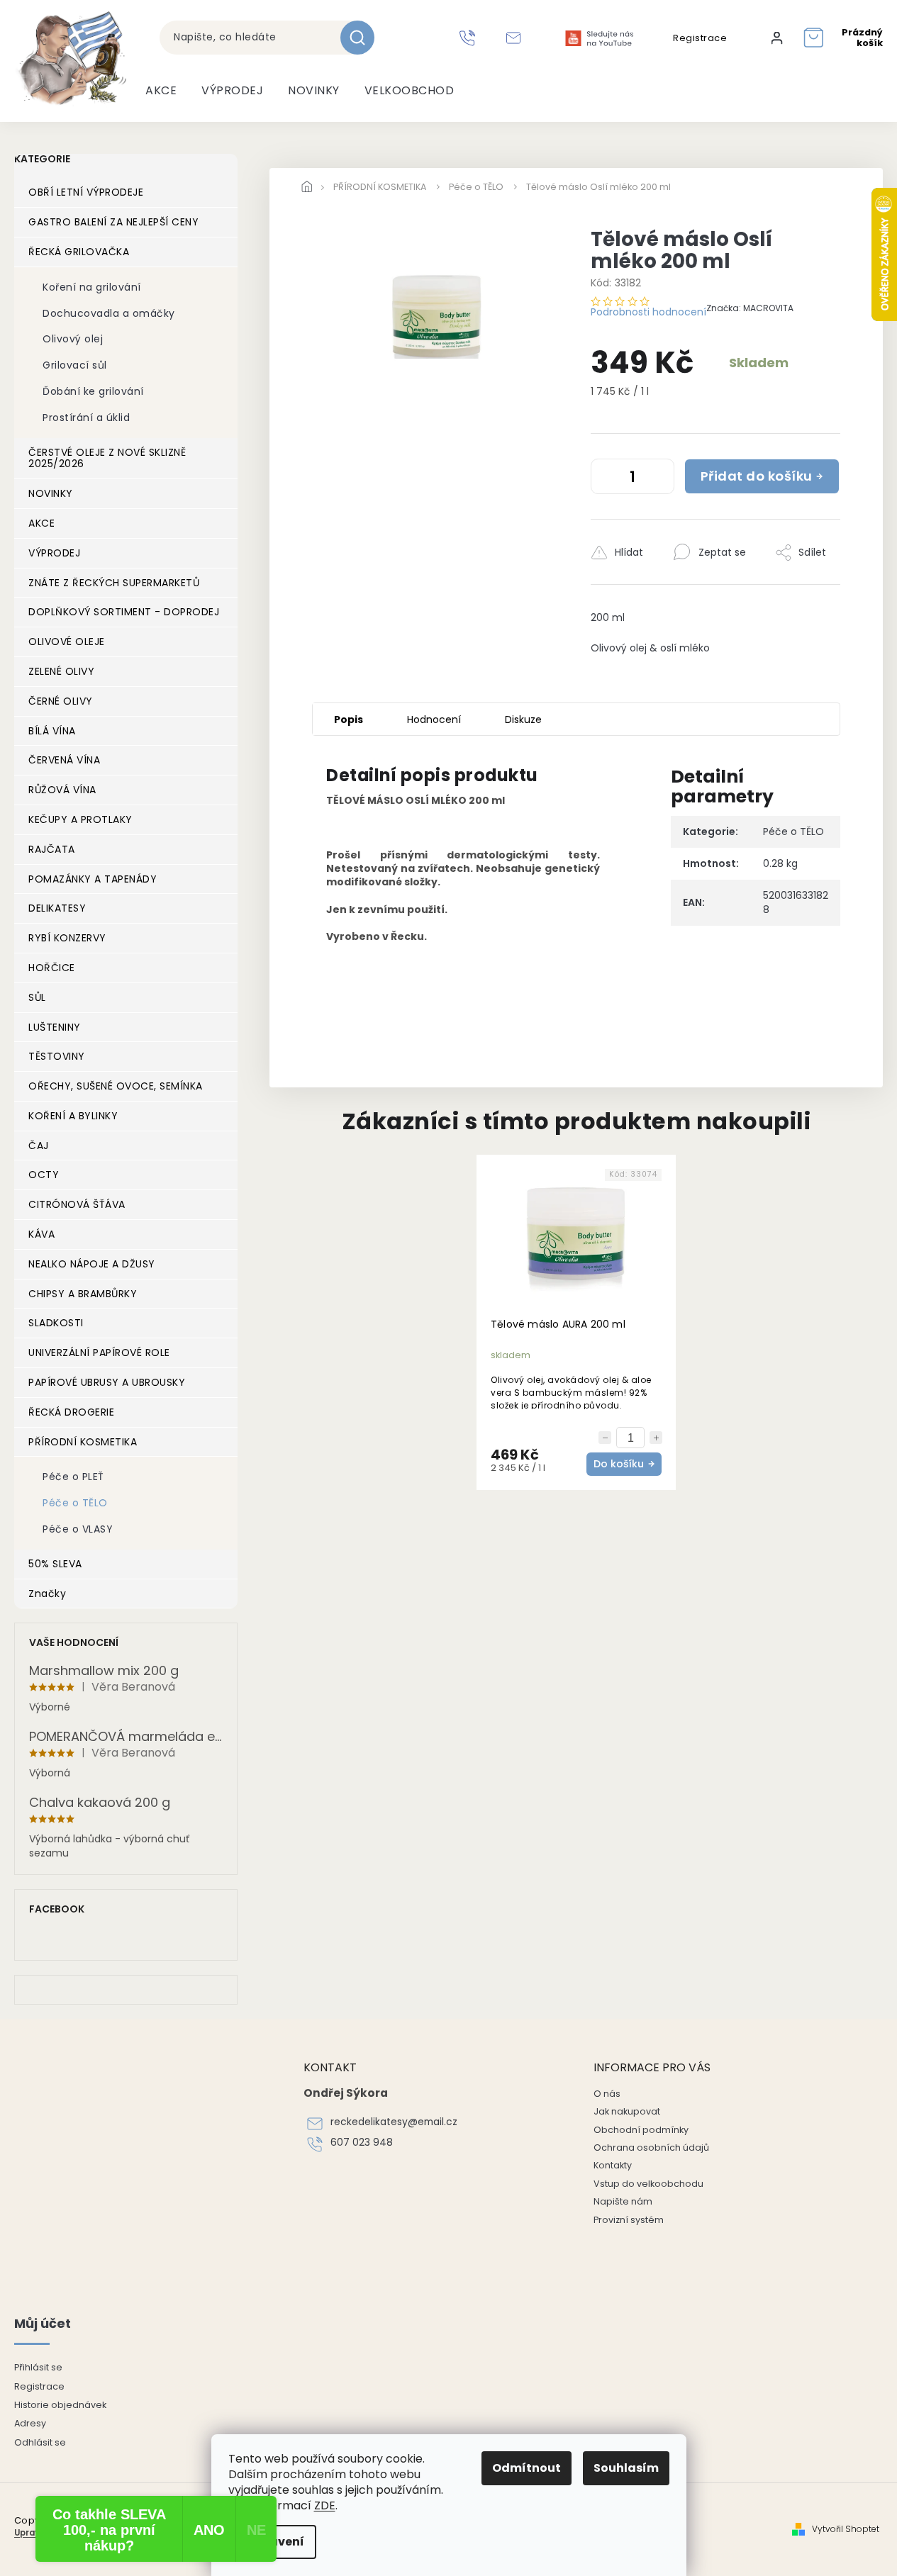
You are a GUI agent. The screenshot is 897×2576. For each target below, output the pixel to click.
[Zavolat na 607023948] (469, 38)
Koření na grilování (92, 287)
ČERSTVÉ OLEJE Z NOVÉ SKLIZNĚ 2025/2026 (107, 458)
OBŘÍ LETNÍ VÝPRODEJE (86, 192)
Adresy (30, 2423)
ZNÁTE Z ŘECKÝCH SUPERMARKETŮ (114, 583)
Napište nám (623, 2201)
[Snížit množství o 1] (605, 479)
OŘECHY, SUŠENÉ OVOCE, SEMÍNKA (116, 1086)
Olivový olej (73, 339)
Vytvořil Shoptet (846, 2529)
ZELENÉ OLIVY (61, 671)
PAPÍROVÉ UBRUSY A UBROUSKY (107, 1382)
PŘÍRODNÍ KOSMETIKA (83, 1442)
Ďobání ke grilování (93, 391)
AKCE (41, 523)
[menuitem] (161, 91)
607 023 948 (362, 2143)
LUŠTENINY (55, 1027)
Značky (47, 1594)
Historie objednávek (60, 2405)
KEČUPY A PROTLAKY (80, 819)
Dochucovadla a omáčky (109, 313)
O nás (607, 2094)
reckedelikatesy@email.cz (394, 2122)
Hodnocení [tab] (434, 719)
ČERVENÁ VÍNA (64, 760)
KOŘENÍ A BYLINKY (73, 1116)
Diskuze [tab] (523, 719)
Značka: (750, 308)
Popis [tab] (349, 719)
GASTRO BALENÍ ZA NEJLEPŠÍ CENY (113, 222)
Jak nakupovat (627, 2111)
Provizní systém (629, 2220)
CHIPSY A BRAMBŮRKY (83, 1294)
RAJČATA (52, 849)
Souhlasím (626, 2468)
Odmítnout (526, 2468)
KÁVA (41, 1234)
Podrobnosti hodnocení (648, 312)
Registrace (700, 38)
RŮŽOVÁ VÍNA (62, 790)
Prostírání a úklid (86, 418)
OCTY (44, 1175)
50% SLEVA (55, 1564)
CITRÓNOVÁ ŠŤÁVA (77, 1204)
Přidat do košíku (757, 476)
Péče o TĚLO (75, 1503)
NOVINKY (51, 493)
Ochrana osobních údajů (651, 2147)
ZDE (325, 2505)
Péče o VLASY (78, 1529)
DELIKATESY (57, 908)
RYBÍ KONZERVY (67, 938)
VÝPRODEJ (54, 553)
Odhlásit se (40, 2442)
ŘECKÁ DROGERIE (71, 1412)
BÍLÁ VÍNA (52, 731)
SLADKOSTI (56, 1323)
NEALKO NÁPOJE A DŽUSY (92, 1264)
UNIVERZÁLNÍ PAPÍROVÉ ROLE (99, 1353)
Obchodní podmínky (641, 2130)
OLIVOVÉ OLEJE (67, 642)
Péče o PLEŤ (73, 1477)
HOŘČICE (52, 968)
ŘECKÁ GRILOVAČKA (79, 252)
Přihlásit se (38, 2367)
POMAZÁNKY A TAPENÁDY (93, 879)
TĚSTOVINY (57, 1056)
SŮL (37, 997)
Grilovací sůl (75, 365)
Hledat (363, 38)
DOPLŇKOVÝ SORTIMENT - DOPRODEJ (124, 612)
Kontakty (613, 2165)
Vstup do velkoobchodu (648, 2184)
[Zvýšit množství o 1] (660, 479)
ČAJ (39, 1146)
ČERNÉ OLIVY (61, 701)
